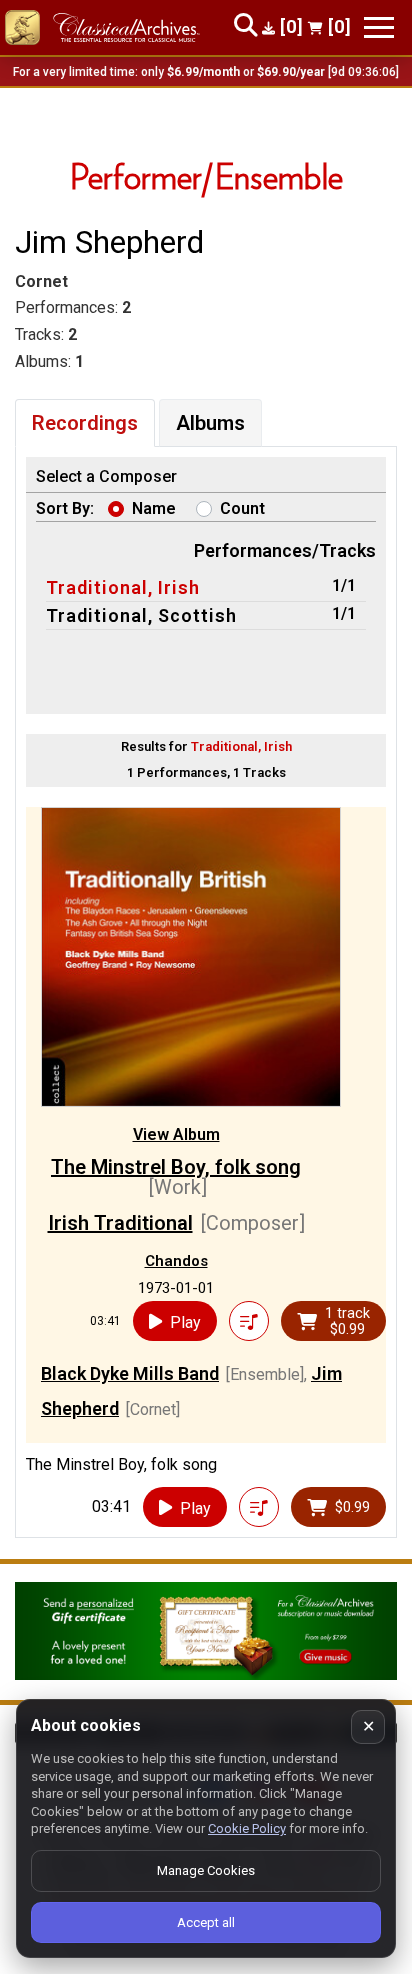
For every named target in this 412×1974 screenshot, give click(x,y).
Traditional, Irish (123, 587)
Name (154, 508)
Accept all (206, 1922)
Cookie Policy (247, 1828)
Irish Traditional (120, 1223)
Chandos (176, 1261)
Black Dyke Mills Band (130, 1373)
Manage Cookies (206, 1870)
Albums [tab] (210, 423)
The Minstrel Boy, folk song (176, 1167)
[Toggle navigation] (379, 27)
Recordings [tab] (85, 423)
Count (242, 508)
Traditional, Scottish (141, 615)
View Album (176, 1134)
